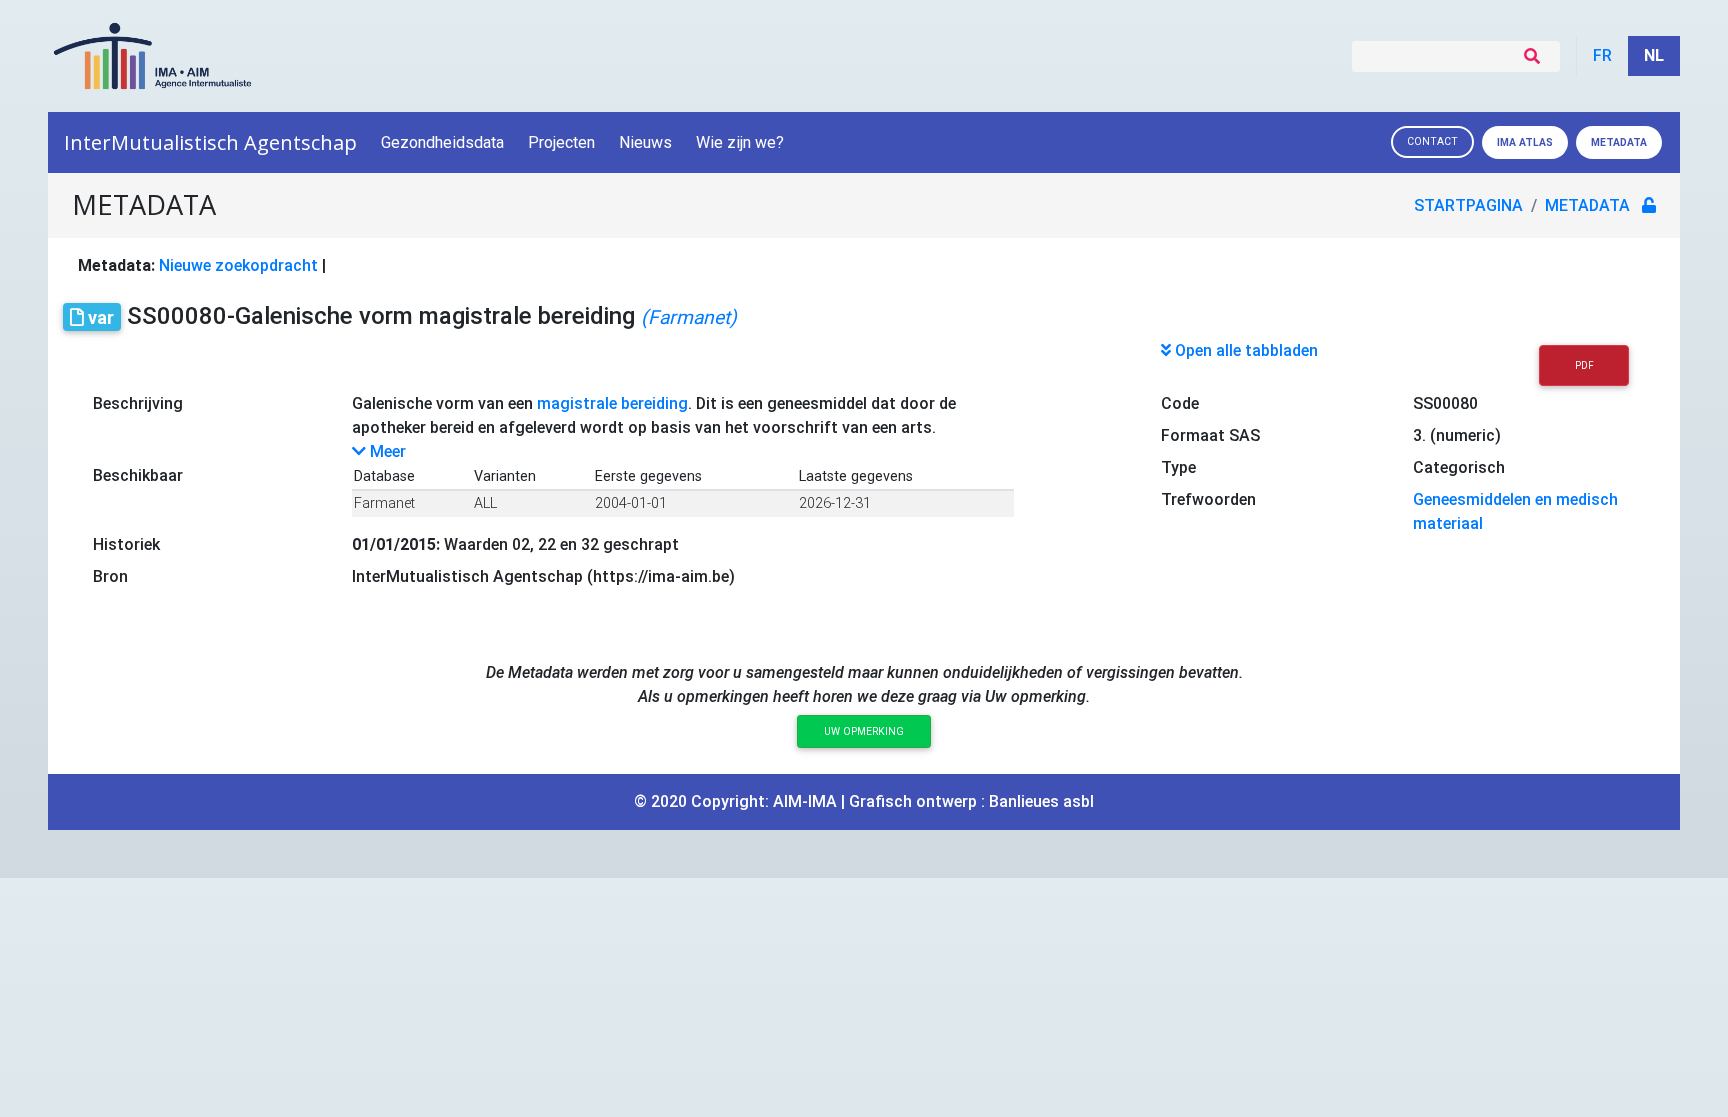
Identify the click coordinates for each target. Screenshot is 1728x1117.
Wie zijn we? (740, 142)
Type (1178, 467)
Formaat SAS (1210, 435)
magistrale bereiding (612, 403)
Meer (386, 451)
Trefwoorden (1208, 499)
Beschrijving (138, 403)
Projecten (561, 142)
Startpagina (1468, 205)
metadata (1587, 205)
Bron (110, 576)
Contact (1432, 141)
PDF (1584, 365)
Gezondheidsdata (442, 142)
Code (1180, 403)
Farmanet (384, 503)
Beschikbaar (138, 475)
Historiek (126, 544)
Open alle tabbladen (1244, 350)
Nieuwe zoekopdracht (238, 265)
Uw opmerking (864, 731)
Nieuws (645, 142)
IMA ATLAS (1525, 142)
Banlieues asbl (1041, 801)
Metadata (1619, 142)
